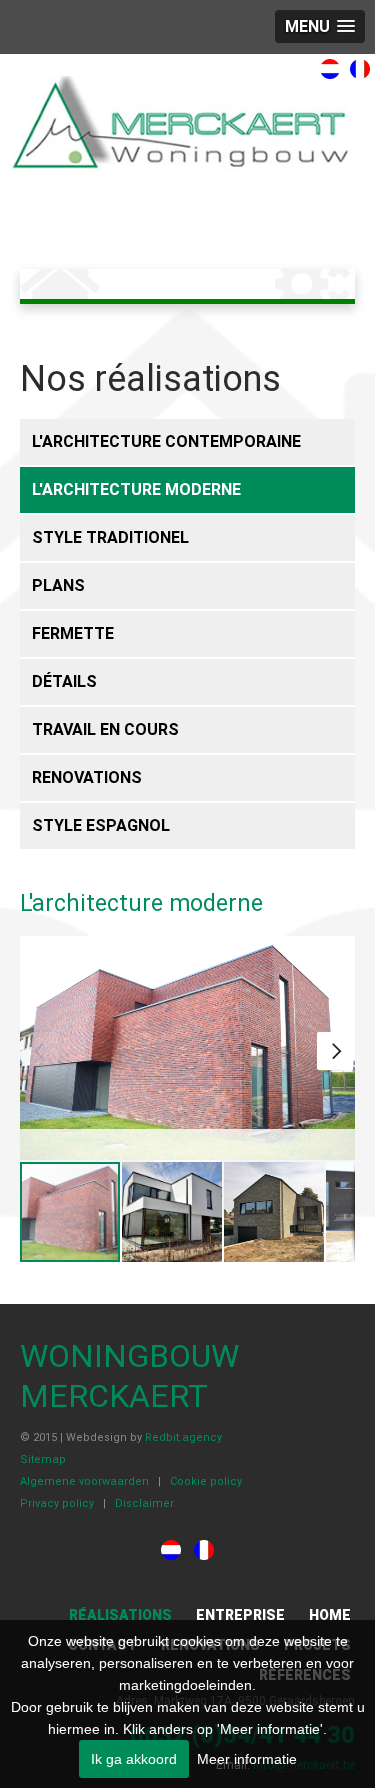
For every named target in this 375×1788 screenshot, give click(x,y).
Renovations (87, 777)
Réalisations (120, 1615)
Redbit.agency (183, 1437)
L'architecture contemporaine (166, 441)
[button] (335, 1051)
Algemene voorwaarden (84, 1481)
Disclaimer (144, 1503)
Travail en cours (105, 729)
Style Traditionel (110, 537)
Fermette (73, 633)
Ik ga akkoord (134, 1759)
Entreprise (240, 1615)
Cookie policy (206, 1481)
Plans (58, 585)
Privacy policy (57, 1503)
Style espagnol (101, 825)
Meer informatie (247, 1759)
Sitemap (43, 1459)
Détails (64, 681)
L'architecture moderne (136, 489)
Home (330, 1615)
